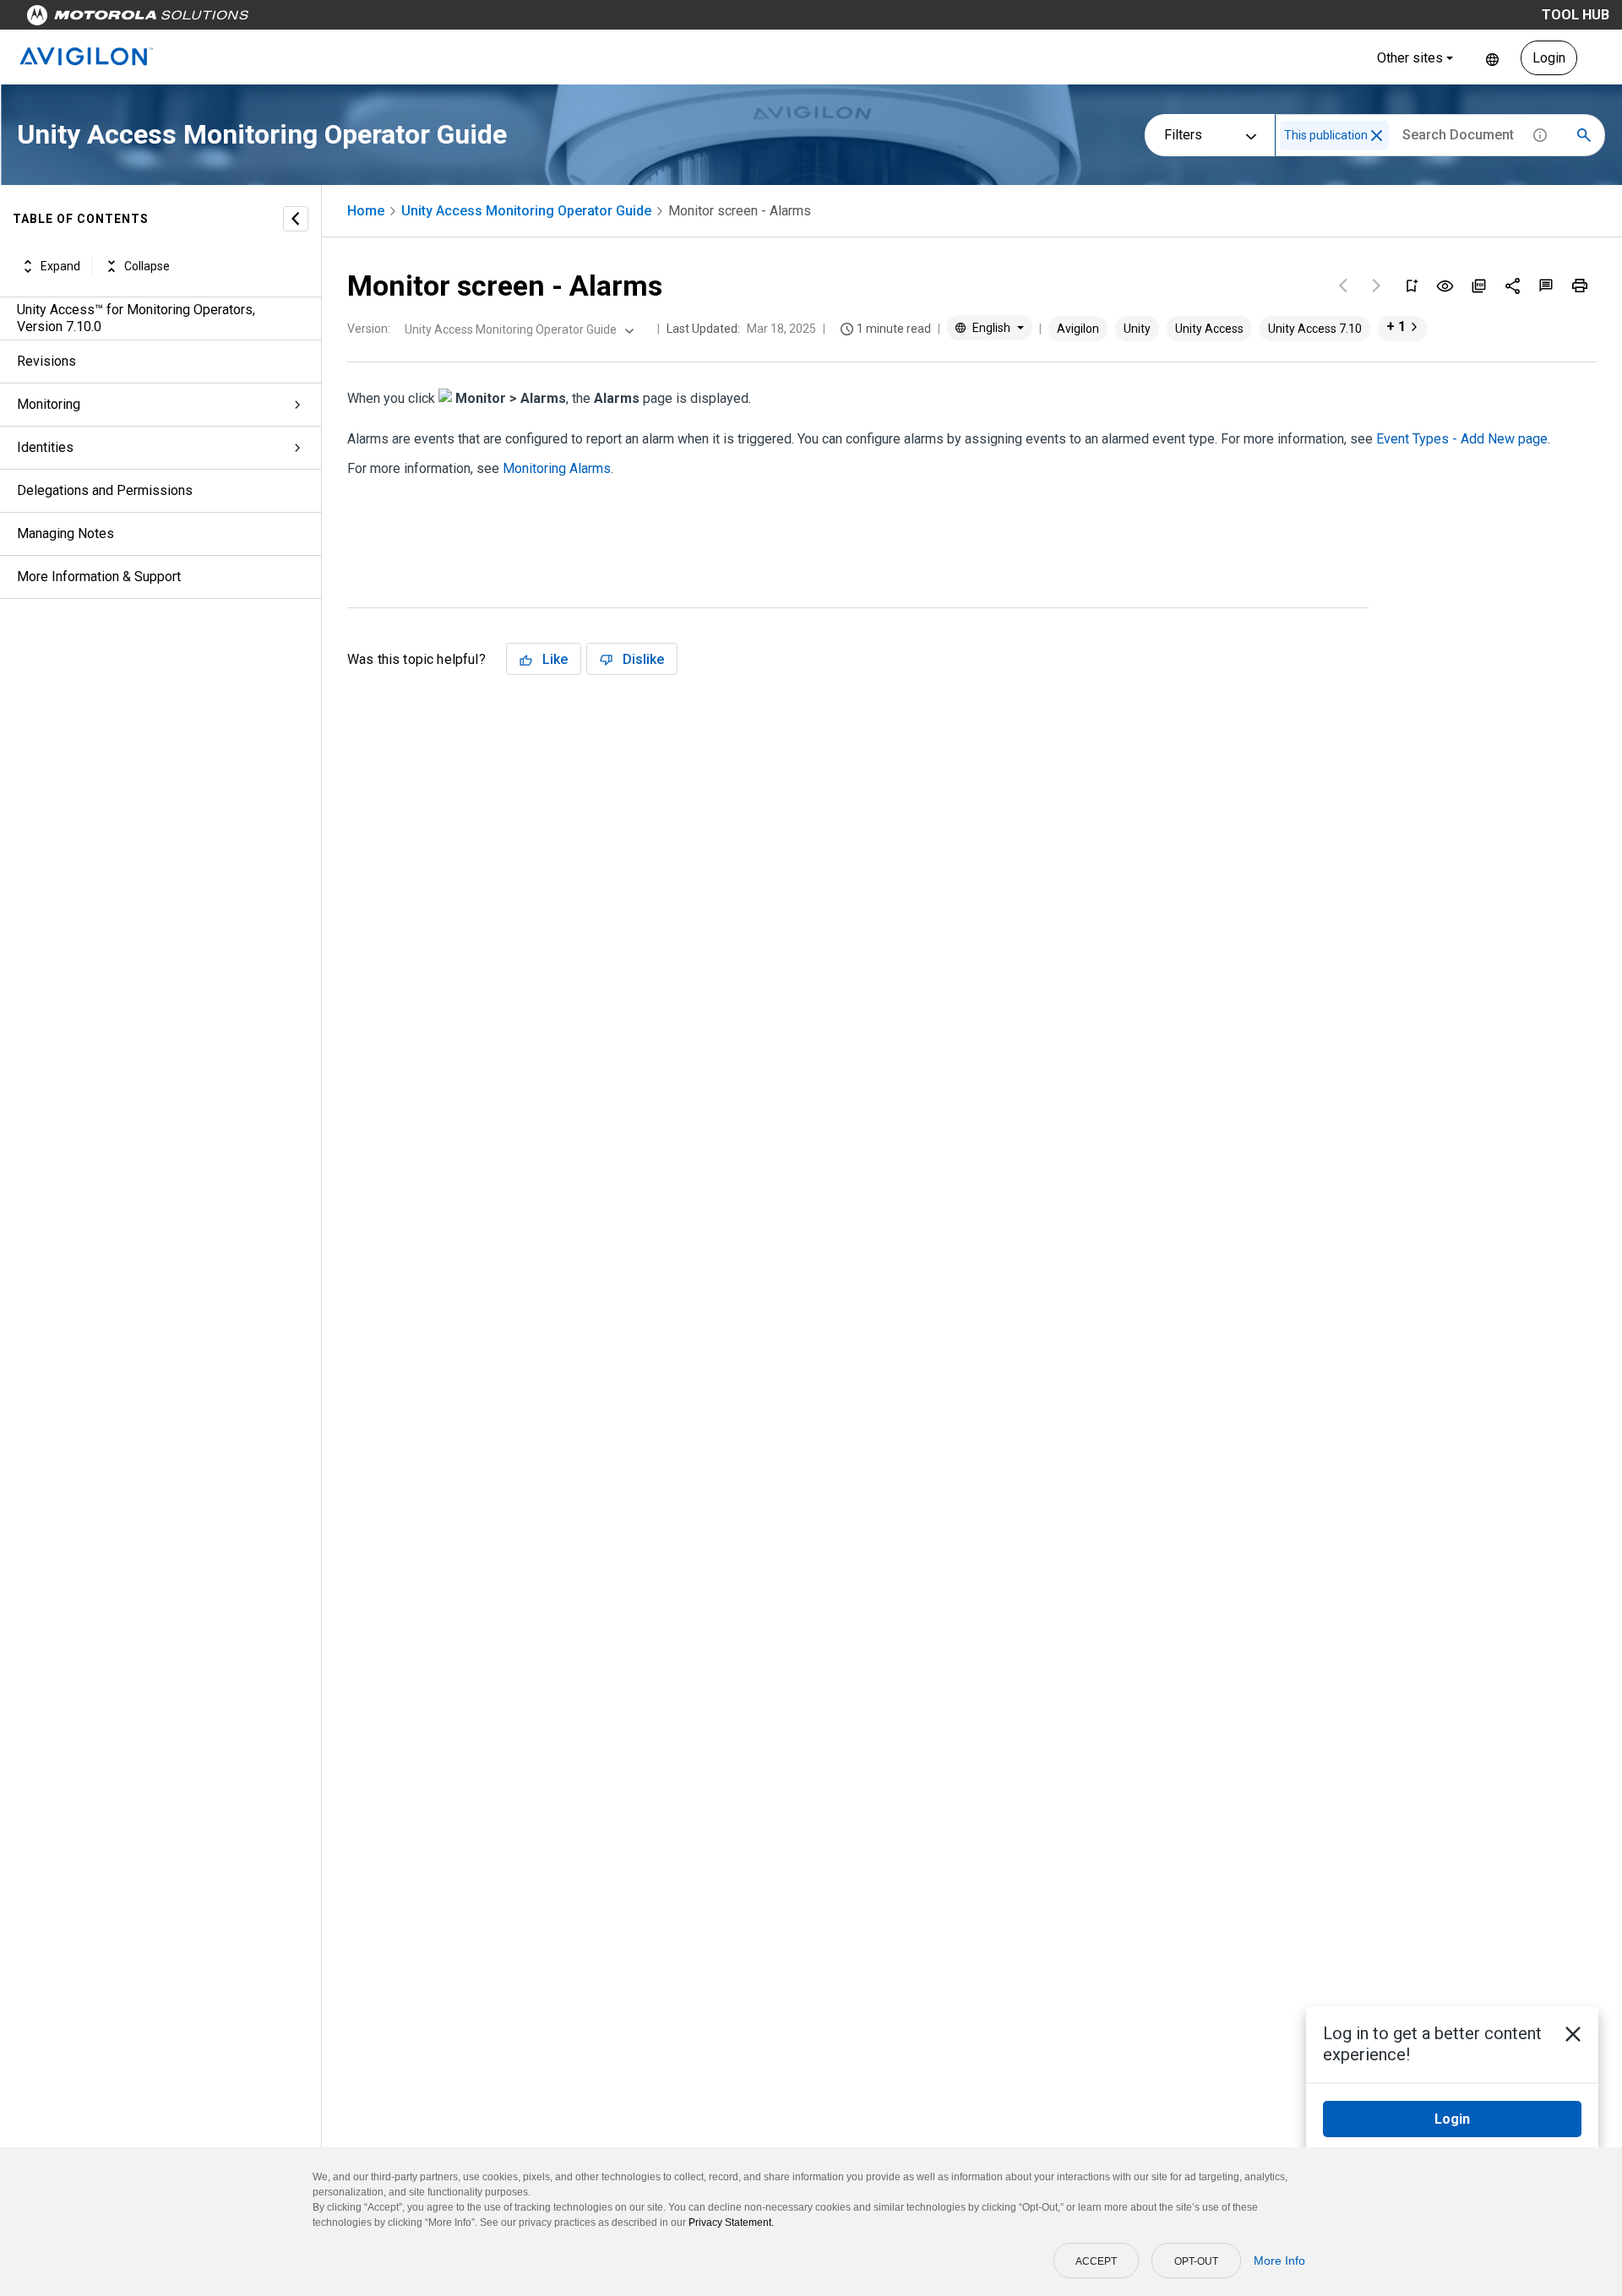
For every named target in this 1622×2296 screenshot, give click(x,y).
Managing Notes (65, 533)
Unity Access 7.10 (1315, 329)
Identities (45, 447)
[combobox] (517, 329)
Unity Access (1209, 329)
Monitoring (49, 404)
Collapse (147, 266)
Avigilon (1078, 329)
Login (1549, 58)
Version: (369, 329)
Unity (1137, 329)
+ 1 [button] (1396, 326)
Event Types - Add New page (1462, 439)
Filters (1183, 135)
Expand (60, 266)
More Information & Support (99, 577)
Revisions (46, 361)
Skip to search (444, 19)
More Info (1279, 2261)
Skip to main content (323, 19)
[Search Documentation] (1584, 135)
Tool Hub (1576, 15)
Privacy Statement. (731, 2223)
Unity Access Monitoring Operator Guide (526, 211)
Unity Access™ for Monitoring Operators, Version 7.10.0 (136, 318)
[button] (1377, 136)
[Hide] (296, 219)
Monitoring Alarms (557, 468)
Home (366, 211)
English (1492, 58)
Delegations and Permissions (105, 490)
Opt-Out (1196, 2261)
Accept (1096, 2261)
